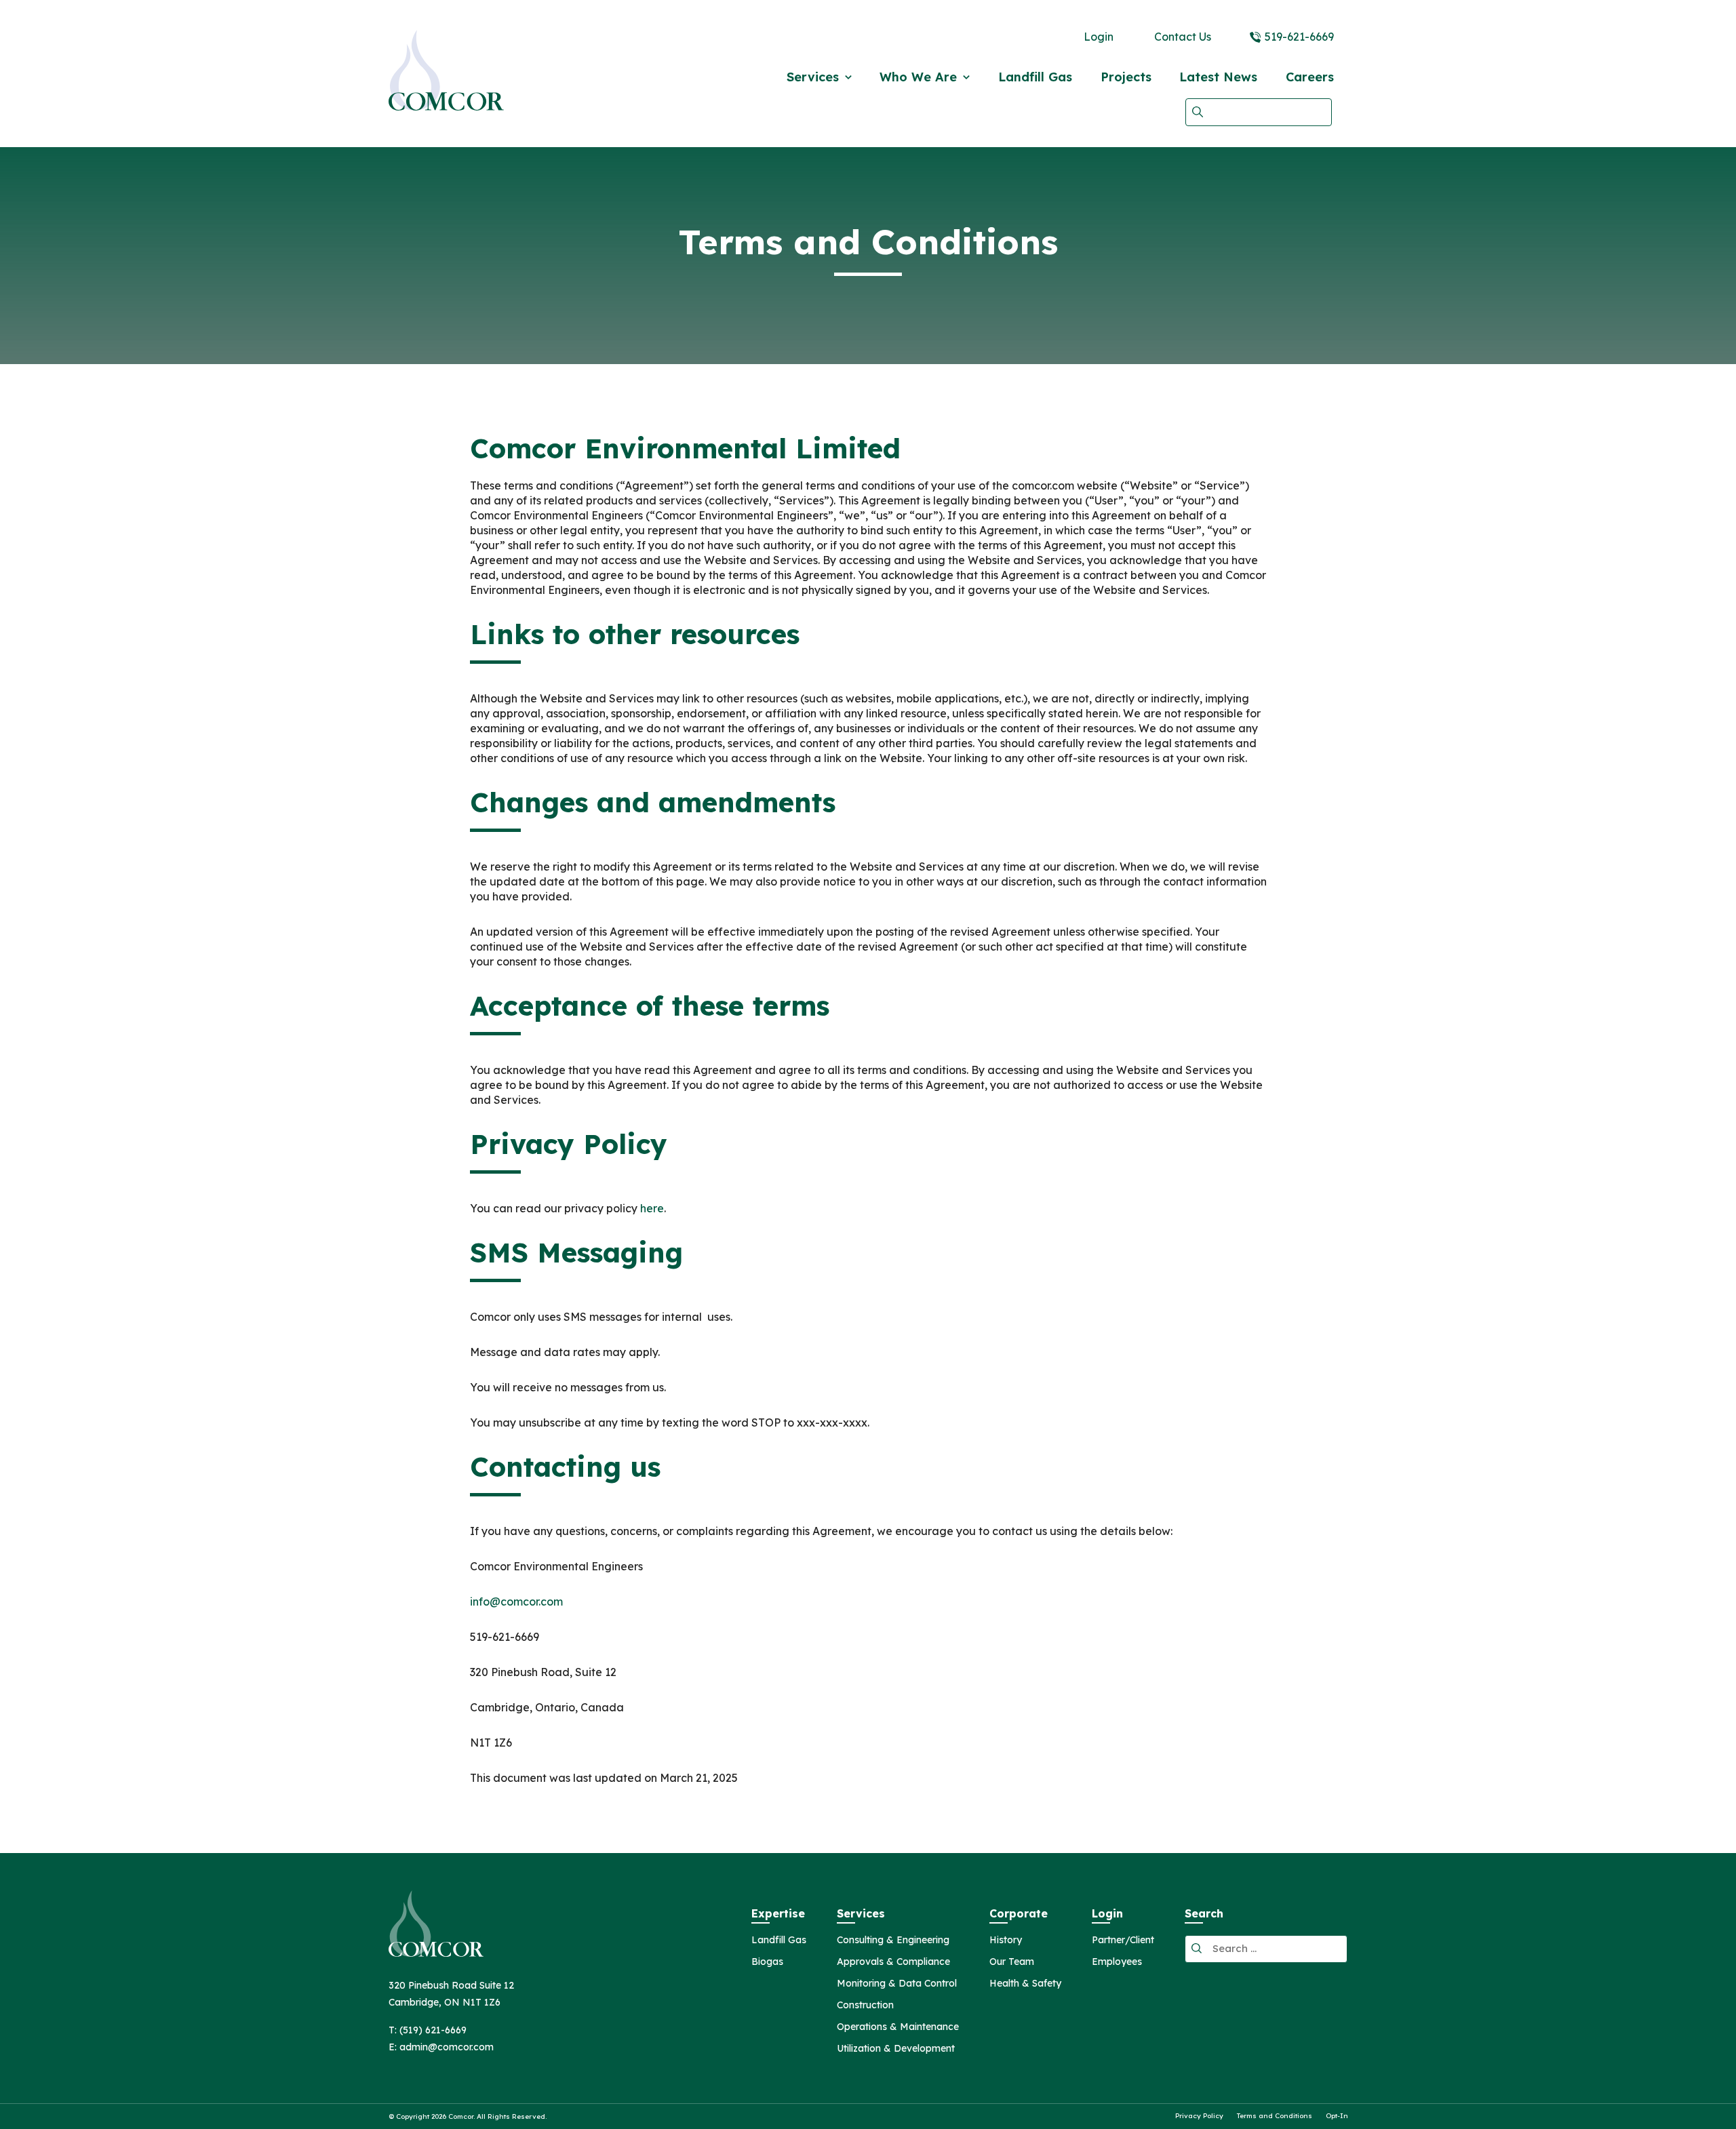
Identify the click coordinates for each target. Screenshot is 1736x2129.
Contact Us (1183, 37)
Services (813, 77)
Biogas (767, 1962)
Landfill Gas (1035, 77)
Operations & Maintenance (898, 2027)
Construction (865, 2006)
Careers (1310, 77)
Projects (1126, 77)
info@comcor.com (516, 1601)
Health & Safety (1025, 1984)
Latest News (1218, 77)
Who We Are (918, 77)
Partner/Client (1123, 1941)
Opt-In (1337, 2116)
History (1006, 1941)
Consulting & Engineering (893, 1941)
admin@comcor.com (447, 2047)
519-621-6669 (1299, 37)
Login (1099, 37)
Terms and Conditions (1275, 2116)
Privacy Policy (1199, 2116)
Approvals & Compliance (893, 1962)
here (652, 1208)
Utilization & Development (896, 2049)
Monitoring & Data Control (897, 1984)
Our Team (1012, 1962)
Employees (1117, 1962)
